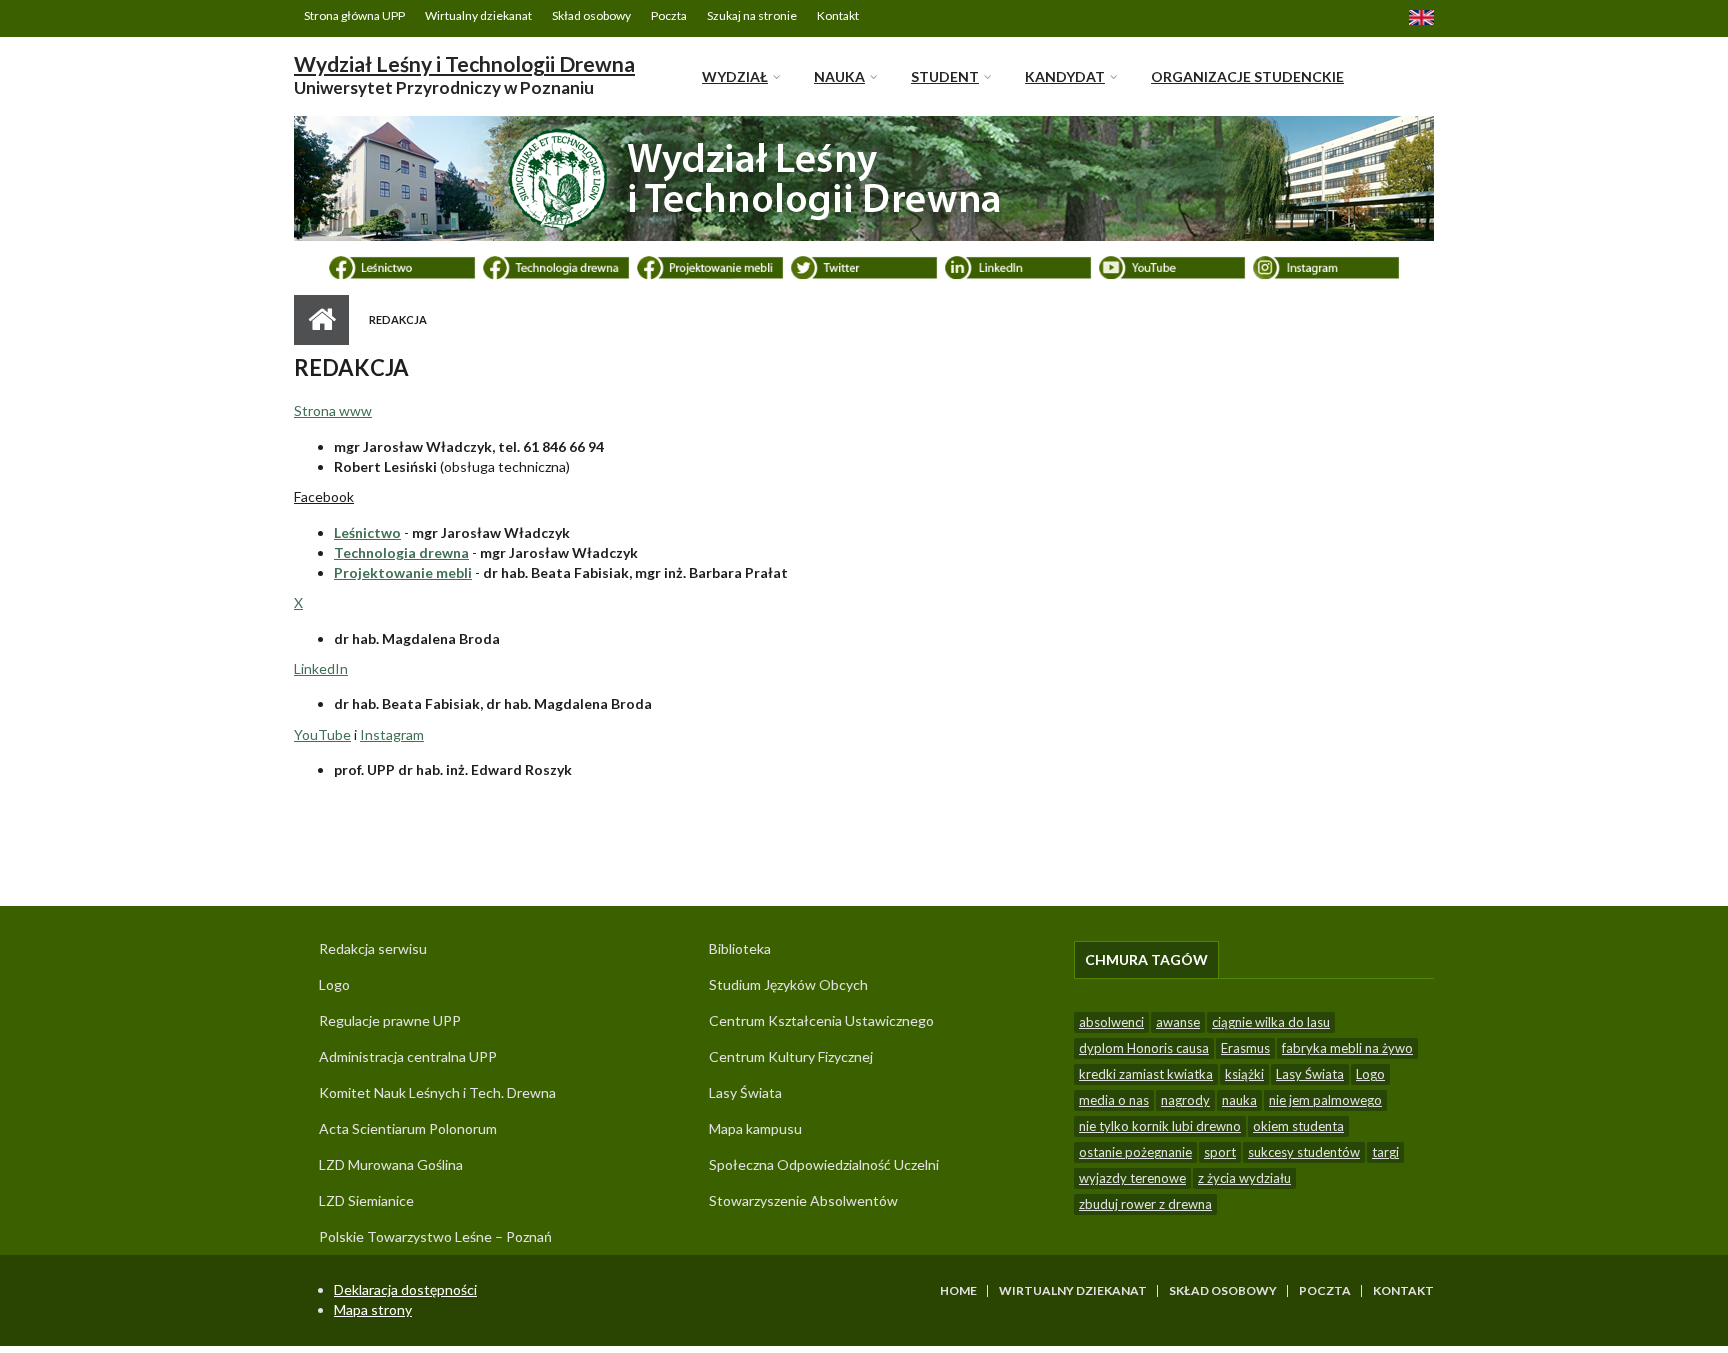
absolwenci (1111, 1022)
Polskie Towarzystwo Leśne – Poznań (435, 1236)
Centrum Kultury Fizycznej (791, 1056)
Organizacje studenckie (1247, 76)
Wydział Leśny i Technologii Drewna (464, 63)
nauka (1239, 1100)
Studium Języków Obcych (788, 984)
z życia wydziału (1244, 1178)
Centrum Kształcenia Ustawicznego (821, 1020)
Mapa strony (373, 1309)
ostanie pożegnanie (1135, 1152)
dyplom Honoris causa (1144, 1048)
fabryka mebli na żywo (1347, 1048)
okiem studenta (1298, 1126)
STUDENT (945, 76)
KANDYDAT (1065, 76)
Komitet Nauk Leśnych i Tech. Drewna (437, 1092)
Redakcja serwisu (373, 948)
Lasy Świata (745, 1092)
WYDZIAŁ (735, 76)
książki (1244, 1074)
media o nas (1114, 1100)
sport (1220, 1152)
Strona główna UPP (354, 15)
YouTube (322, 734)
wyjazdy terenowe (1132, 1178)
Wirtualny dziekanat (478, 15)
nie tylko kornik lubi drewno (1160, 1126)
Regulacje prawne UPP (390, 1020)
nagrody (1185, 1100)
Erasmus (1245, 1048)
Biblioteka (740, 948)
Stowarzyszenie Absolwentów (803, 1200)
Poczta (669, 15)
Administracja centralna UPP (408, 1056)
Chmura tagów (1152, 959)
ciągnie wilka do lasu (1271, 1022)
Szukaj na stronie (752, 15)
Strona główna (321, 320)
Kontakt (838, 15)
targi (1385, 1152)
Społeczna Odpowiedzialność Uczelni (824, 1164)
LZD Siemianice (366, 1200)
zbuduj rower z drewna (1145, 1204)
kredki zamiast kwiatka (1146, 1074)
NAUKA (839, 76)
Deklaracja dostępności (405, 1289)
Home (958, 1291)
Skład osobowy (591, 15)
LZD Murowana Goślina (391, 1164)
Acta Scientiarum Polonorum (408, 1128)
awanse (1178, 1022)
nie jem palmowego (1325, 1100)
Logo (334, 984)
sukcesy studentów (1304, 1152)
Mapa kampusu (755, 1128)
